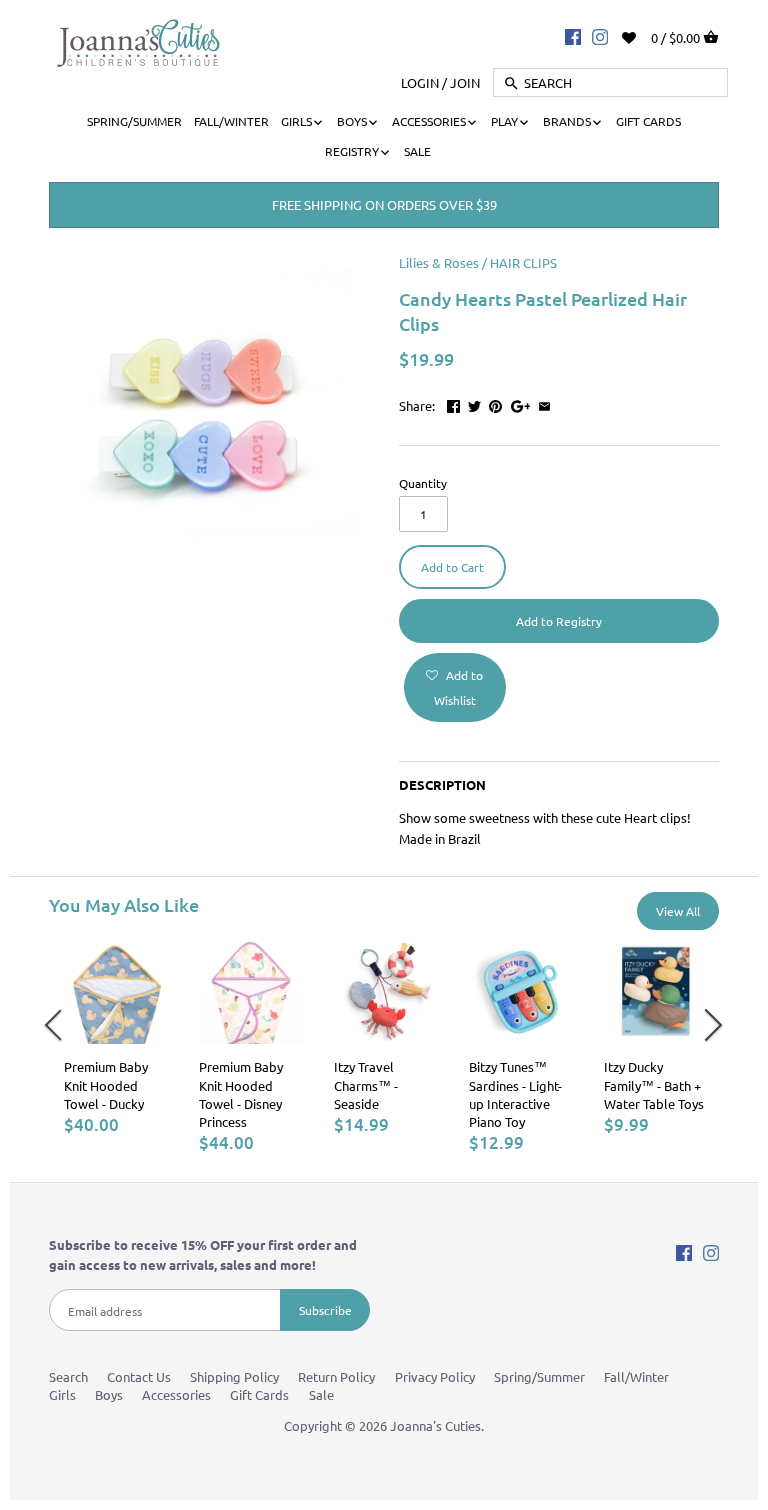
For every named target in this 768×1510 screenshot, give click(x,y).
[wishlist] (642, 35)
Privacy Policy (435, 1376)
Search (68, 1376)
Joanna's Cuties (435, 1425)
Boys (109, 1394)
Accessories (176, 1394)
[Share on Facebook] (453, 403)
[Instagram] (600, 36)
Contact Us (139, 1376)
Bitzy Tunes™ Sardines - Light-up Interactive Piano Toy (515, 1094)
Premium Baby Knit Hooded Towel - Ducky (106, 1084)
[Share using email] (544, 403)
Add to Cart (452, 567)
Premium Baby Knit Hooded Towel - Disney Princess (241, 1094)
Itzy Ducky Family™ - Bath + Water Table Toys (654, 1084)
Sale (321, 1394)
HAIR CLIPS (523, 262)
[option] (116, 1037)
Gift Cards (259, 1394)
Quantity (423, 483)
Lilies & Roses (439, 262)
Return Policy (336, 1376)
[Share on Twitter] (474, 403)
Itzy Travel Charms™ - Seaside (366, 1084)
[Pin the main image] (495, 403)
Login (420, 82)
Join (465, 82)
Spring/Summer (539, 1376)
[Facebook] (573, 36)
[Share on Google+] (521, 403)
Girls (62, 1394)
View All (678, 911)
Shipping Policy (234, 1376)
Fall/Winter (636, 1376)
